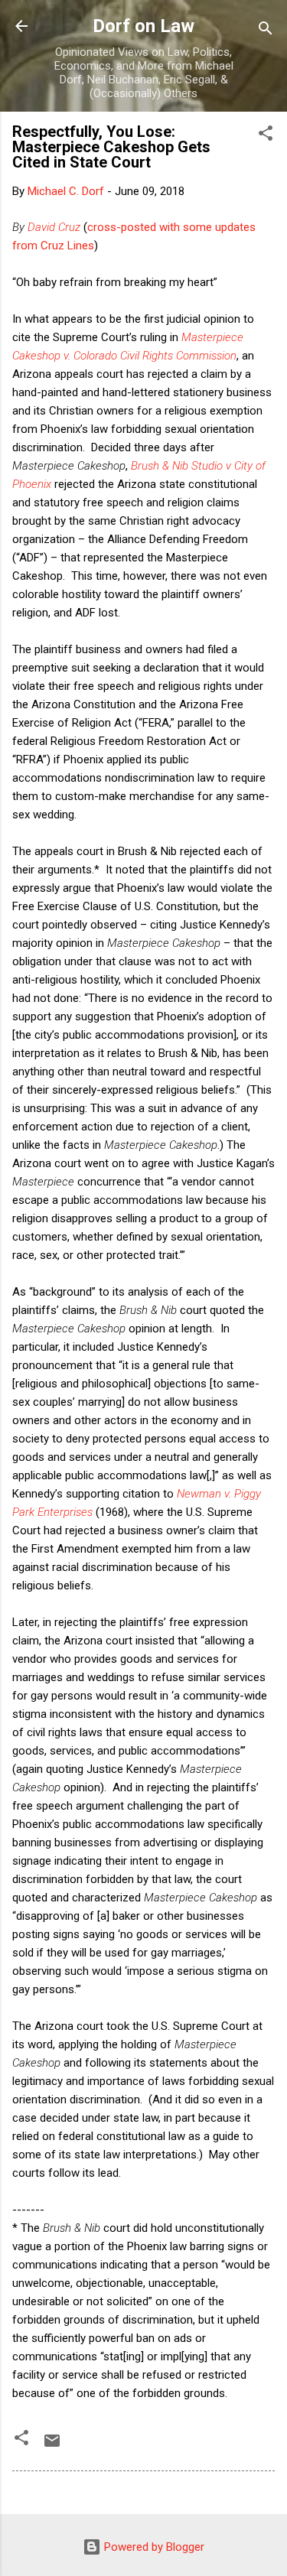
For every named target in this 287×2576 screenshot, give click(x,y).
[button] (266, 136)
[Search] (266, 31)
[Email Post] (52, 2446)
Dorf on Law (143, 26)
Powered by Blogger (153, 2547)
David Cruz (54, 227)
